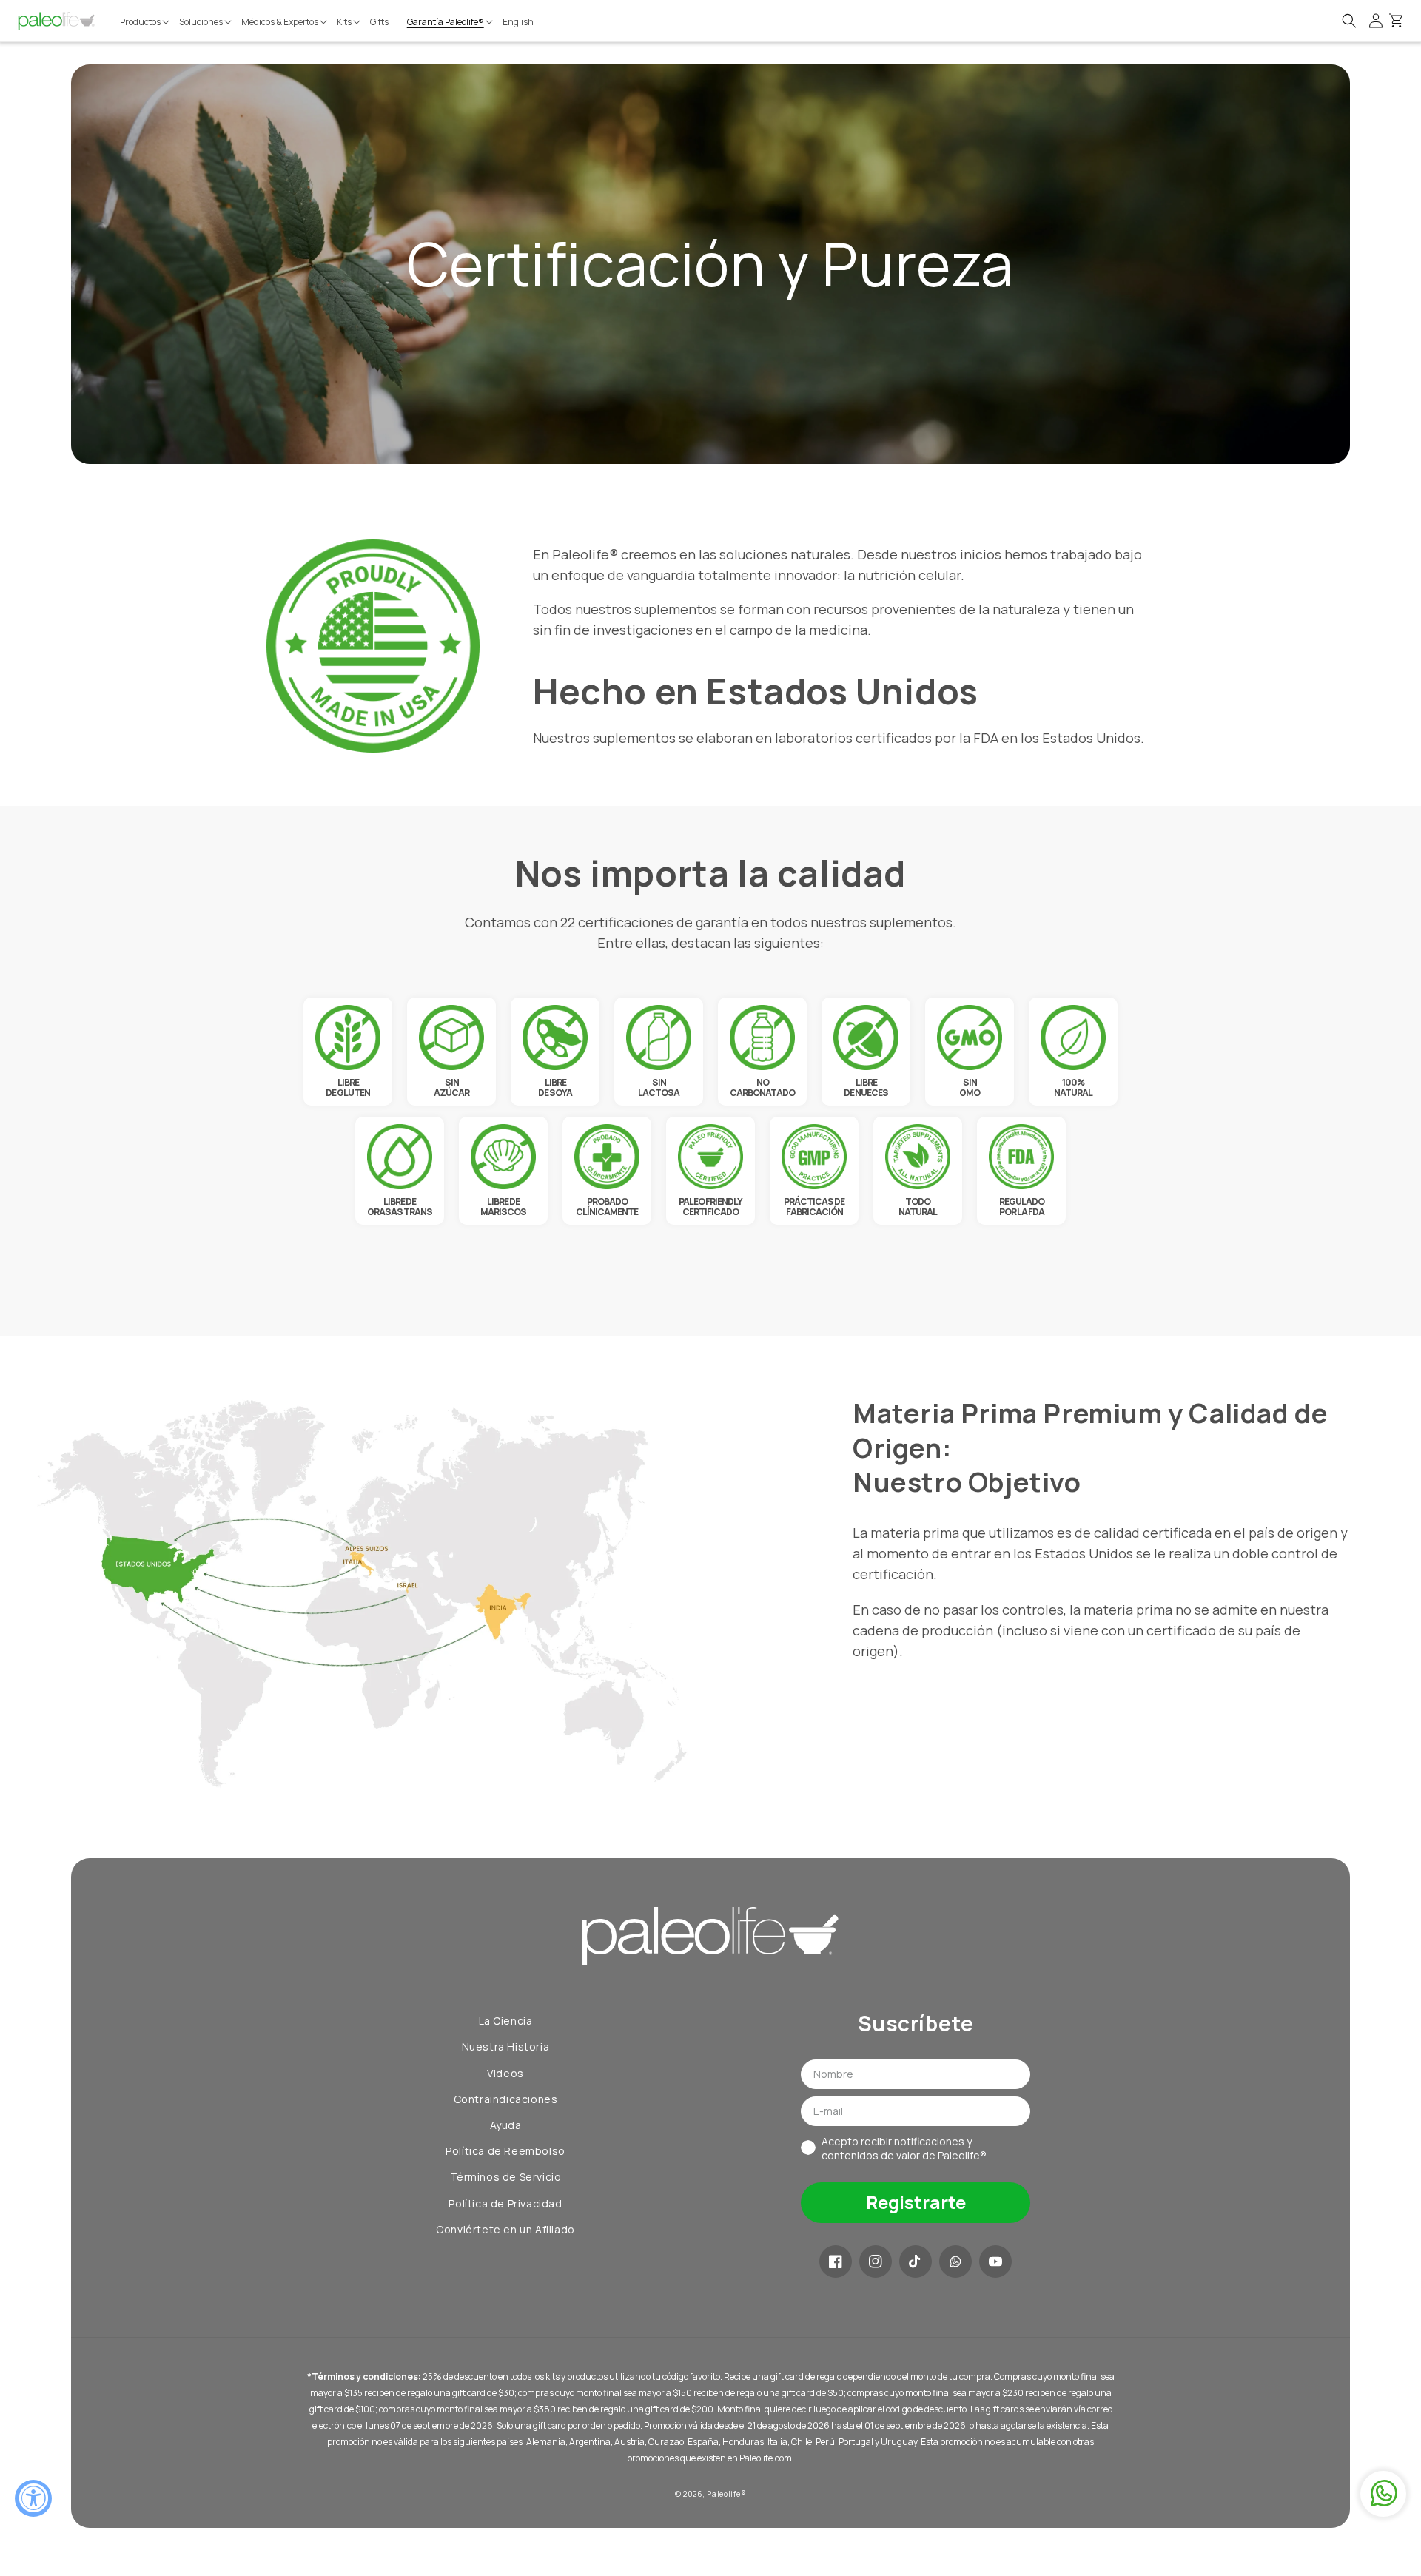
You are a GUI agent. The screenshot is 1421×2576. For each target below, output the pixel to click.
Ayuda (506, 2125)
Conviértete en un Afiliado (505, 2229)
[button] (146, 22)
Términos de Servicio (506, 2177)
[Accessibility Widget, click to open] (33, 2498)
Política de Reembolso (505, 2151)
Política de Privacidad (505, 2203)
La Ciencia (506, 2021)
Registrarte (916, 2202)
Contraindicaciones (506, 2099)
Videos (505, 2073)
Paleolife (723, 2494)
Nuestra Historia (506, 2047)
